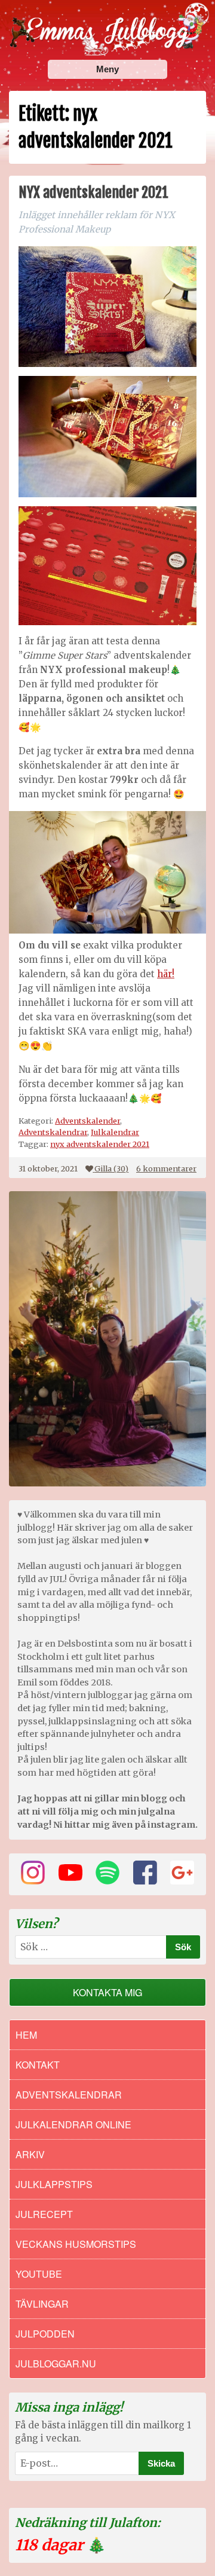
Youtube (39, 2274)
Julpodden (45, 2334)
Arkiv (30, 2154)
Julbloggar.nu (56, 2364)
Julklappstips (54, 2184)
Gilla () (111, 1168)
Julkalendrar (115, 1132)
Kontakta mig (107, 1992)
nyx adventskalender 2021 (100, 1144)
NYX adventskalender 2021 (93, 192)
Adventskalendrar (53, 1132)
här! (166, 974)
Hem (26, 2035)
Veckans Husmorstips (76, 2244)
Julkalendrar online (73, 2124)
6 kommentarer (166, 1168)
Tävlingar (42, 2304)
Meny (107, 69)
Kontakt (38, 2065)
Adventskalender (87, 1121)
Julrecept (44, 2214)
